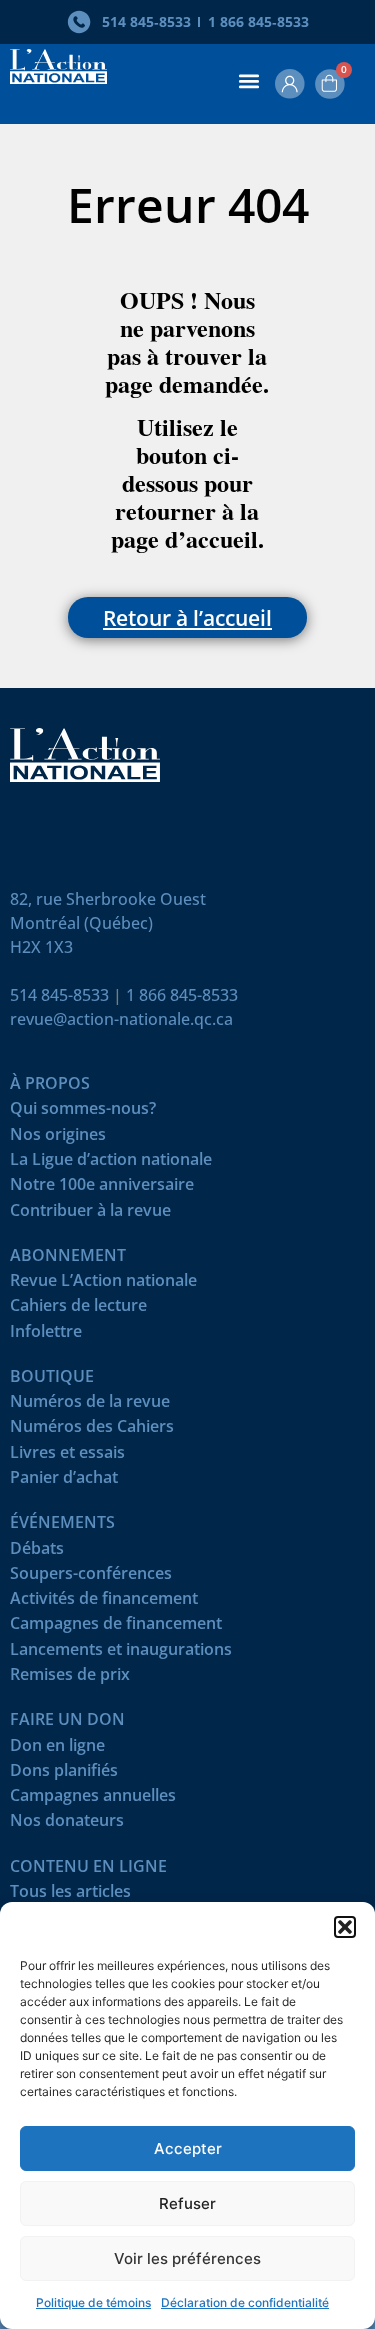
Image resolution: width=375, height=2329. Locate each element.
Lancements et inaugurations (121, 1653)
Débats (37, 1552)
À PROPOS (50, 1087)
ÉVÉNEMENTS (62, 1526)
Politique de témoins (93, 2302)
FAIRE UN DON (67, 1723)
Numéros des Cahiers (92, 1430)
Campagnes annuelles (93, 1799)
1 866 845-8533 (182, 995)
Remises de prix (70, 1678)
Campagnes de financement (116, 1627)
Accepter (188, 2148)
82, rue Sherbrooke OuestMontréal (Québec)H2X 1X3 (108, 923)
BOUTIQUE (52, 1380)
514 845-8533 (59, 995)
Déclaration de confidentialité (245, 2302)
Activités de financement (104, 1602)
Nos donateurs (67, 1824)
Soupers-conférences (91, 1577)
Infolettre (46, 1335)
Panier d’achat (64, 1481)
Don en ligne (57, 1749)
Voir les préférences (187, 2258)
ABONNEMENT (68, 1259)
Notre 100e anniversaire (102, 1188)
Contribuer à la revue (90, 1214)
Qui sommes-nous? (83, 1112)
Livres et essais (67, 1456)
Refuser (187, 2203)
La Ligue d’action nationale (111, 1163)
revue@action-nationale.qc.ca (121, 1019)
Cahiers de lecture (78, 1309)
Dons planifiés (64, 1774)
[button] (345, 1927)
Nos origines (58, 1138)
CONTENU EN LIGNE (88, 1870)
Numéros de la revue (90, 1405)
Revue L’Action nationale (103, 1284)
